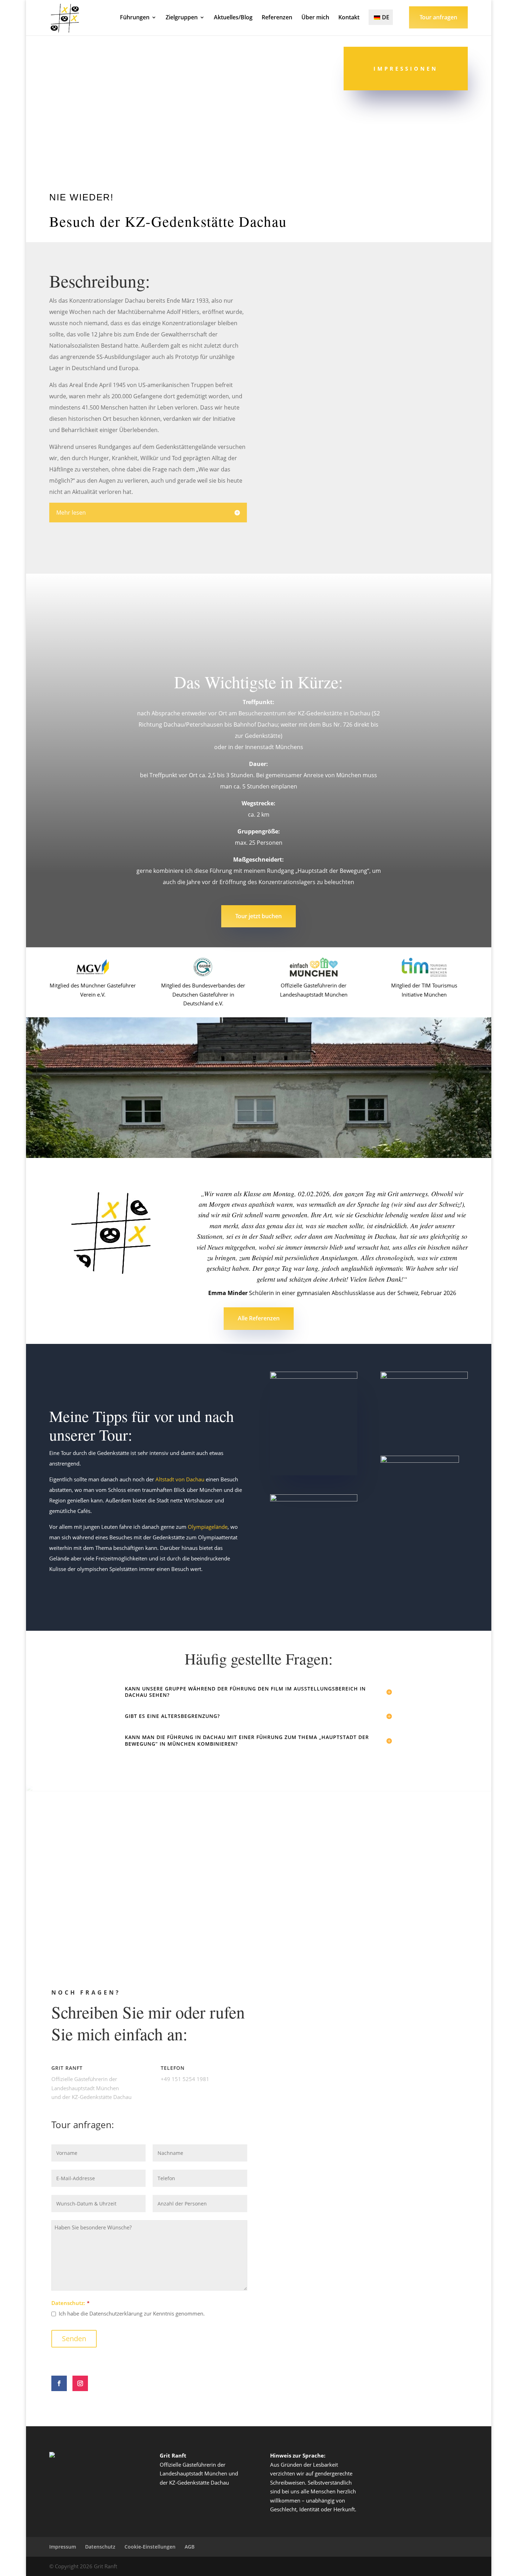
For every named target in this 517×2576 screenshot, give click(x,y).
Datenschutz (100, 2547)
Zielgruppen (182, 18)
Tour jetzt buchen (258, 916)
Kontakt (349, 18)
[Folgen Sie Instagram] (80, 2383)
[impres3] (406, 240)
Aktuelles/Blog (233, 18)
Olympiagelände (208, 1527)
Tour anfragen (438, 17)
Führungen (135, 18)
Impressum (63, 2547)
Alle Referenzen (259, 1318)
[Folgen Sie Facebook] (59, 2383)
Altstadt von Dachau (180, 1479)
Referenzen (277, 18)
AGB (190, 2547)
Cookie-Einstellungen (150, 2547)
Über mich (315, 18)
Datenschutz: (68, 2303)
